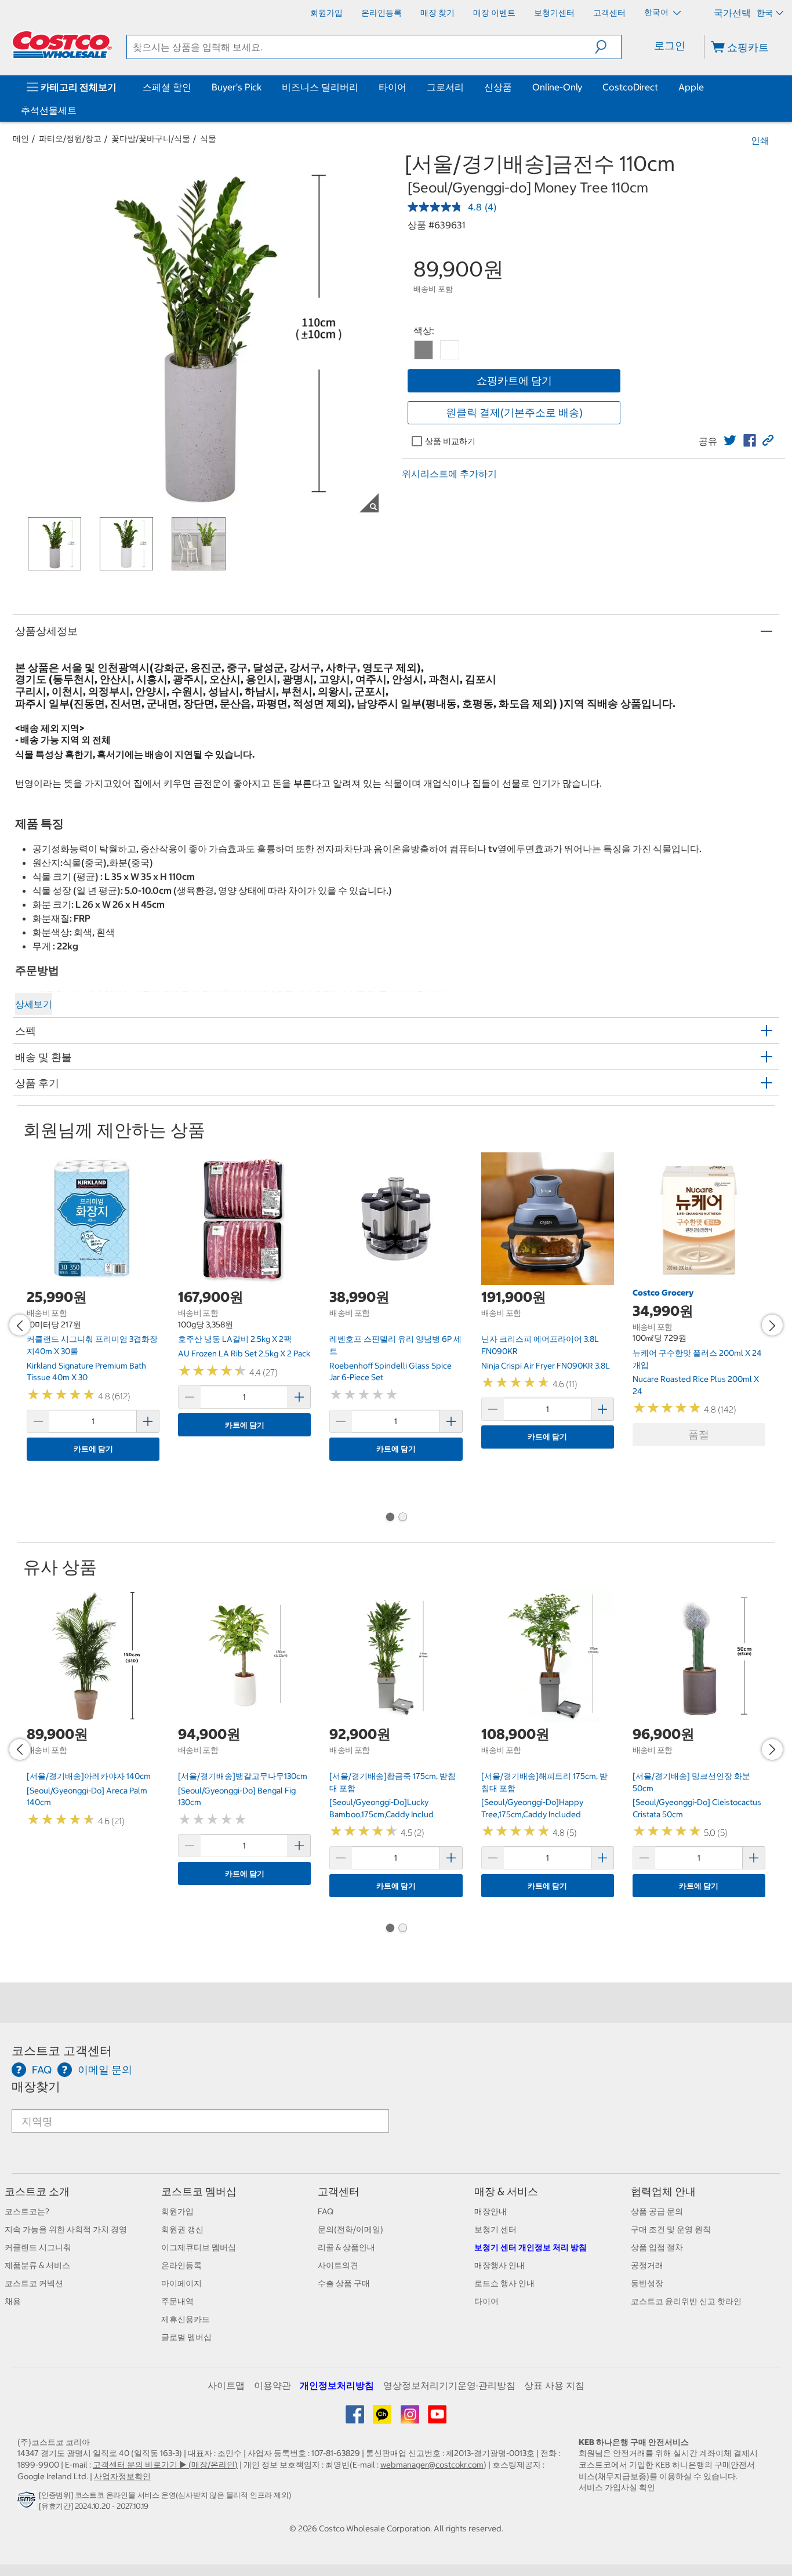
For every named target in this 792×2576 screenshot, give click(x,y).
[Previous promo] (20, 1325)
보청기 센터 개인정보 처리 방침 (531, 2247)
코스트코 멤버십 (199, 2191)
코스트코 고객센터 (62, 2051)
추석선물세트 (49, 110)
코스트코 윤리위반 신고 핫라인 (686, 2301)
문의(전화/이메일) (350, 2229)
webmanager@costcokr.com (432, 2465)
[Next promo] (772, 1325)
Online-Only (557, 87)
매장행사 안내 (499, 2265)
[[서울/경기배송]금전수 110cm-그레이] (424, 350)
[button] (608, 47)
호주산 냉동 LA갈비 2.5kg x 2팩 (235, 1339)
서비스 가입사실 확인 (617, 2487)
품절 (699, 1434)
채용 (13, 2301)
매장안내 (491, 2211)
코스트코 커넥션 (34, 2283)
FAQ (326, 2211)
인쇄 (760, 140)
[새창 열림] (28, 2503)
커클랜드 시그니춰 (38, 2247)
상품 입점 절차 (657, 2247)
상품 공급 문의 (657, 2211)
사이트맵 (226, 2385)
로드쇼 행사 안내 (504, 2283)
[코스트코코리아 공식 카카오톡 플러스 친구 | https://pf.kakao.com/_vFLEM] (383, 2418)
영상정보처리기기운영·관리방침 (449, 2385)
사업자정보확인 (122, 2476)
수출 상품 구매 (344, 2283)
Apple (691, 87)
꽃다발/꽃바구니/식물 (151, 139)
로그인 (670, 46)
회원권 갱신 (182, 2229)
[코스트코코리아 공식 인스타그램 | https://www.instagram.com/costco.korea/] (411, 2418)
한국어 (657, 12)
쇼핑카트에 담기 (514, 381)
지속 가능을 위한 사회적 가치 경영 (66, 2229)
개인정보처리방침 (337, 2385)
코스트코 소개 (37, 2191)
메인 (21, 139)
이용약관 (273, 2385)
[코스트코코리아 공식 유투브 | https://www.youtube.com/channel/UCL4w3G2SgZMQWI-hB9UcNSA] (437, 2418)
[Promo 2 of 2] (402, 1518)
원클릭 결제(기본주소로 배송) (514, 412)
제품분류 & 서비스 (37, 2265)
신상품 (498, 87)
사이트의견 (338, 2265)
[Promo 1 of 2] (390, 1518)
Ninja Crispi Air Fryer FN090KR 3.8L (546, 1366)
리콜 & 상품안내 (346, 2247)
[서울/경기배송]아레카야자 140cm (89, 1776)
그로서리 (445, 87)
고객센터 (339, 2191)
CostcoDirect (630, 87)
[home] (62, 45)
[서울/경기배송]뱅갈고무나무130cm (243, 1776)
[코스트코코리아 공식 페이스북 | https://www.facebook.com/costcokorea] (356, 2418)
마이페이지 (181, 2283)
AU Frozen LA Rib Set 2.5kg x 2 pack (244, 1354)
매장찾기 (36, 2086)
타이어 (393, 87)
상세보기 (34, 1004)
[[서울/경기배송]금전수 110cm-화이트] (450, 350)
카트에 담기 (93, 1449)
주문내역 (177, 2301)
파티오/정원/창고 (70, 139)
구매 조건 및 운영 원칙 (671, 2229)
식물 (208, 139)
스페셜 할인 (167, 87)
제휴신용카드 (186, 2319)
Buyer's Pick (237, 87)
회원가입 (177, 2211)
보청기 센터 (495, 2229)
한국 (765, 13)
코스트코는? (27, 2211)
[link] (730, 441)
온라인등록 (181, 2265)
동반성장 (647, 2283)
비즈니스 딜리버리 (320, 87)
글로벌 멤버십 (186, 2337)
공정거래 (647, 2265)
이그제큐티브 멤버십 (199, 2247)
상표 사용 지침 (554, 2385)
